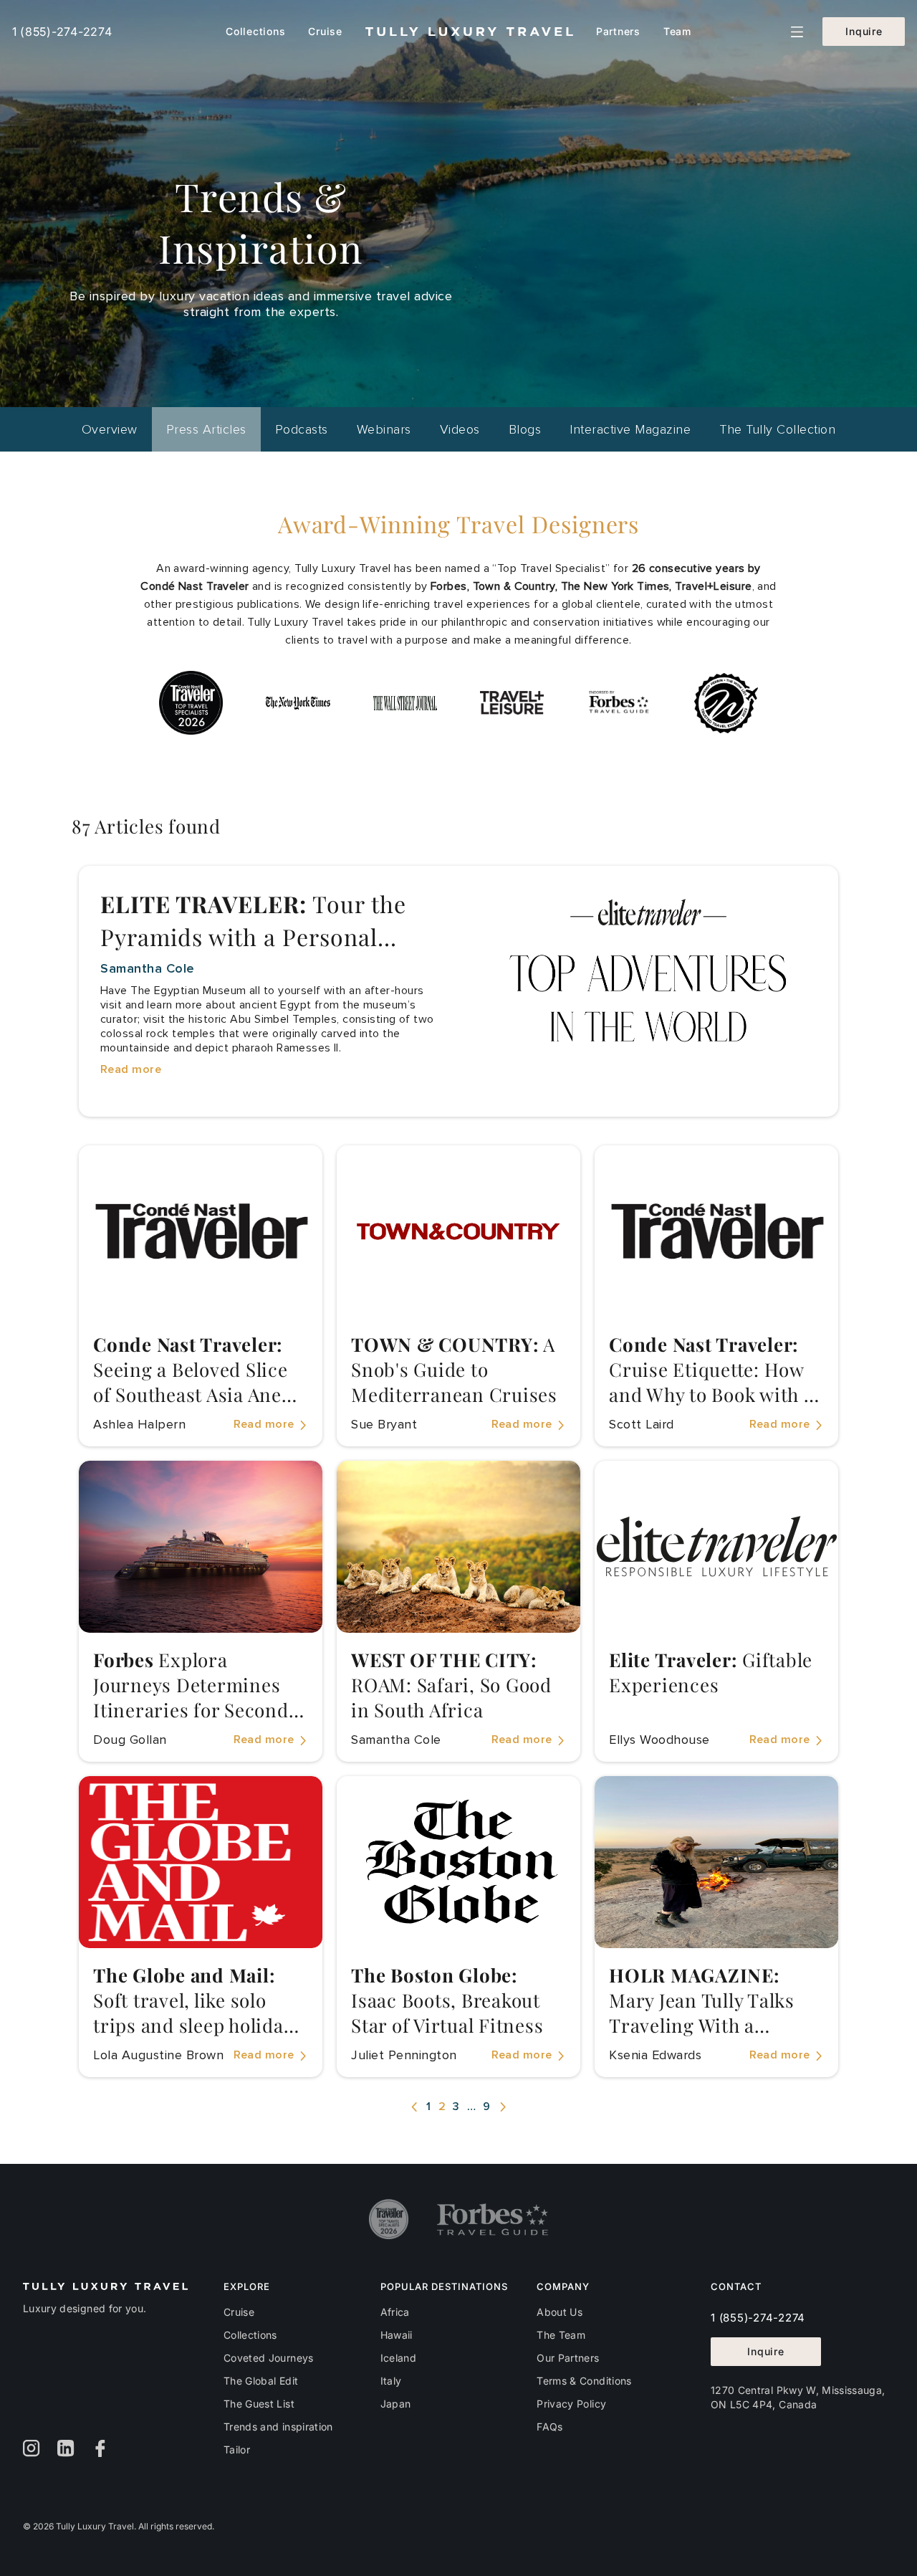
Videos (460, 429)
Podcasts (302, 429)
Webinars (384, 429)
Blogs (525, 429)
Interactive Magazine (630, 429)
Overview (110, 429)
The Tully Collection (777, 429)
